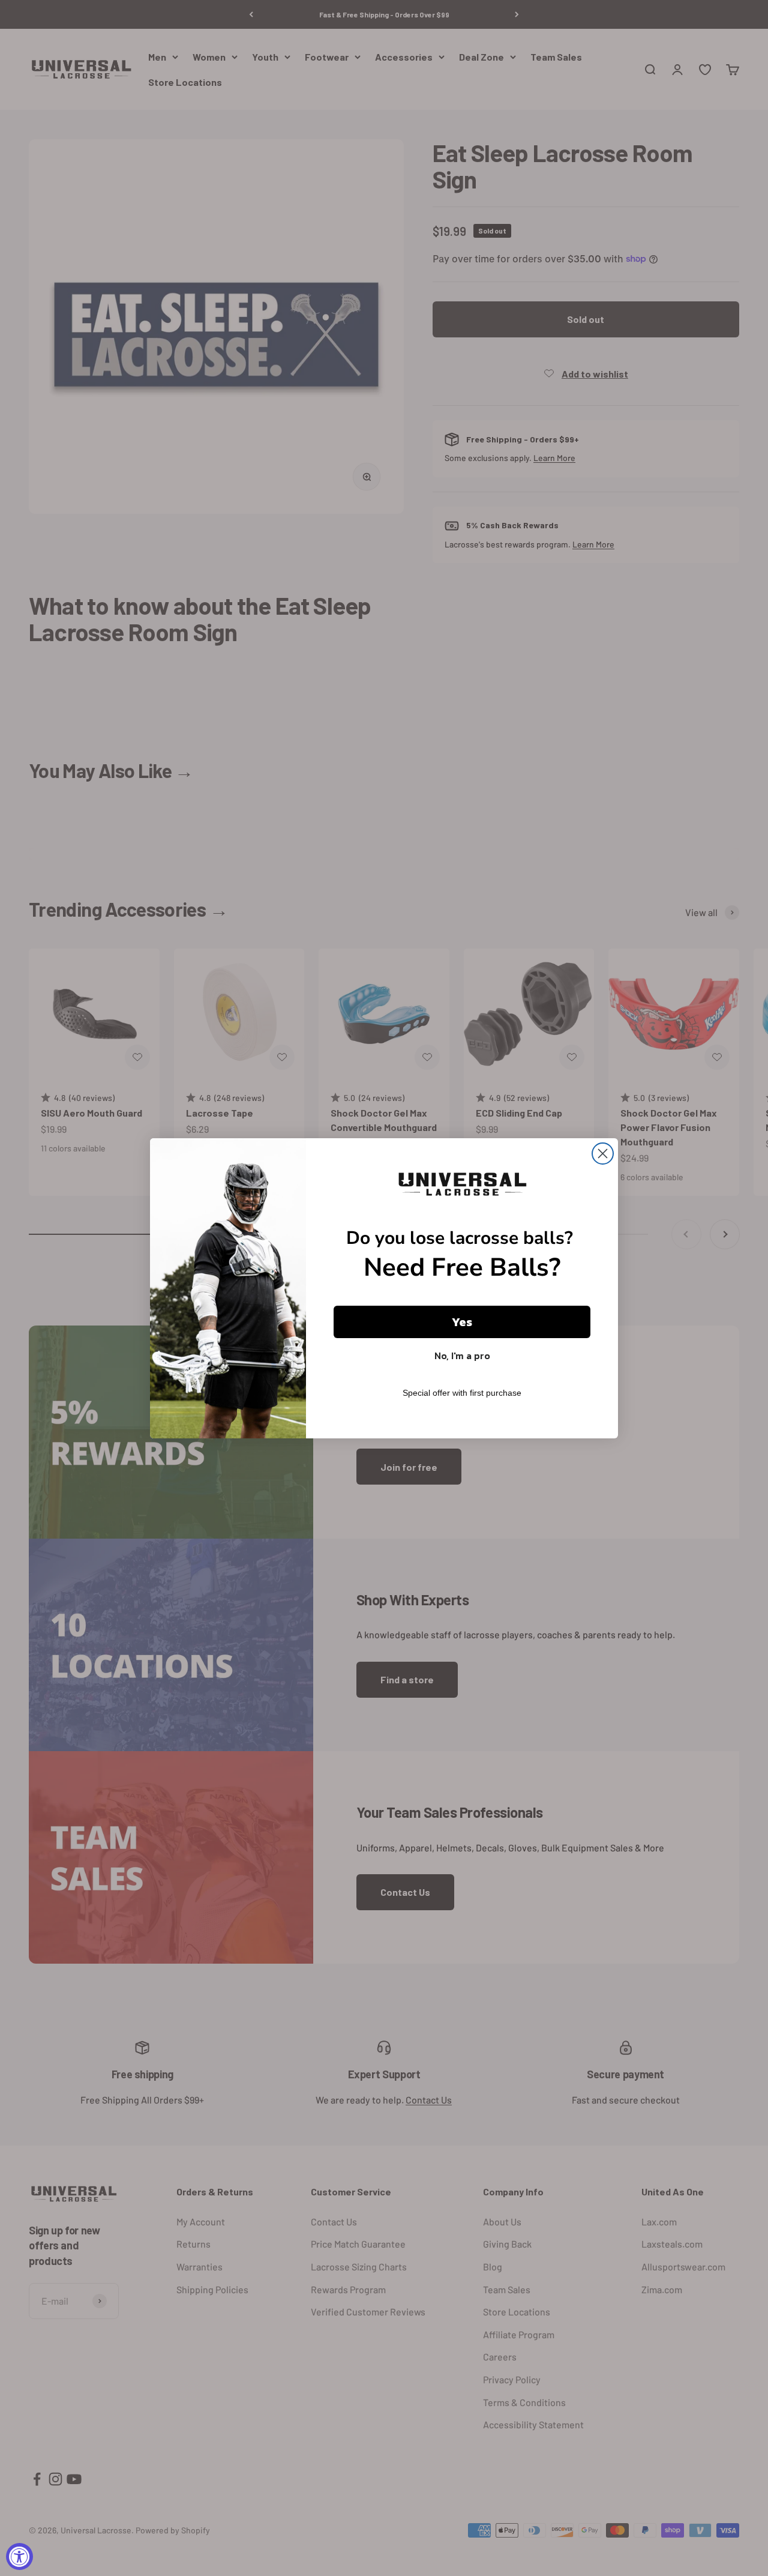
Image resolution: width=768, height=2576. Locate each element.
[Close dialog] (603, 1154)
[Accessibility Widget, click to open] (19, 2556)
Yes (462, 1322)
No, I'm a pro (462, 1356)
